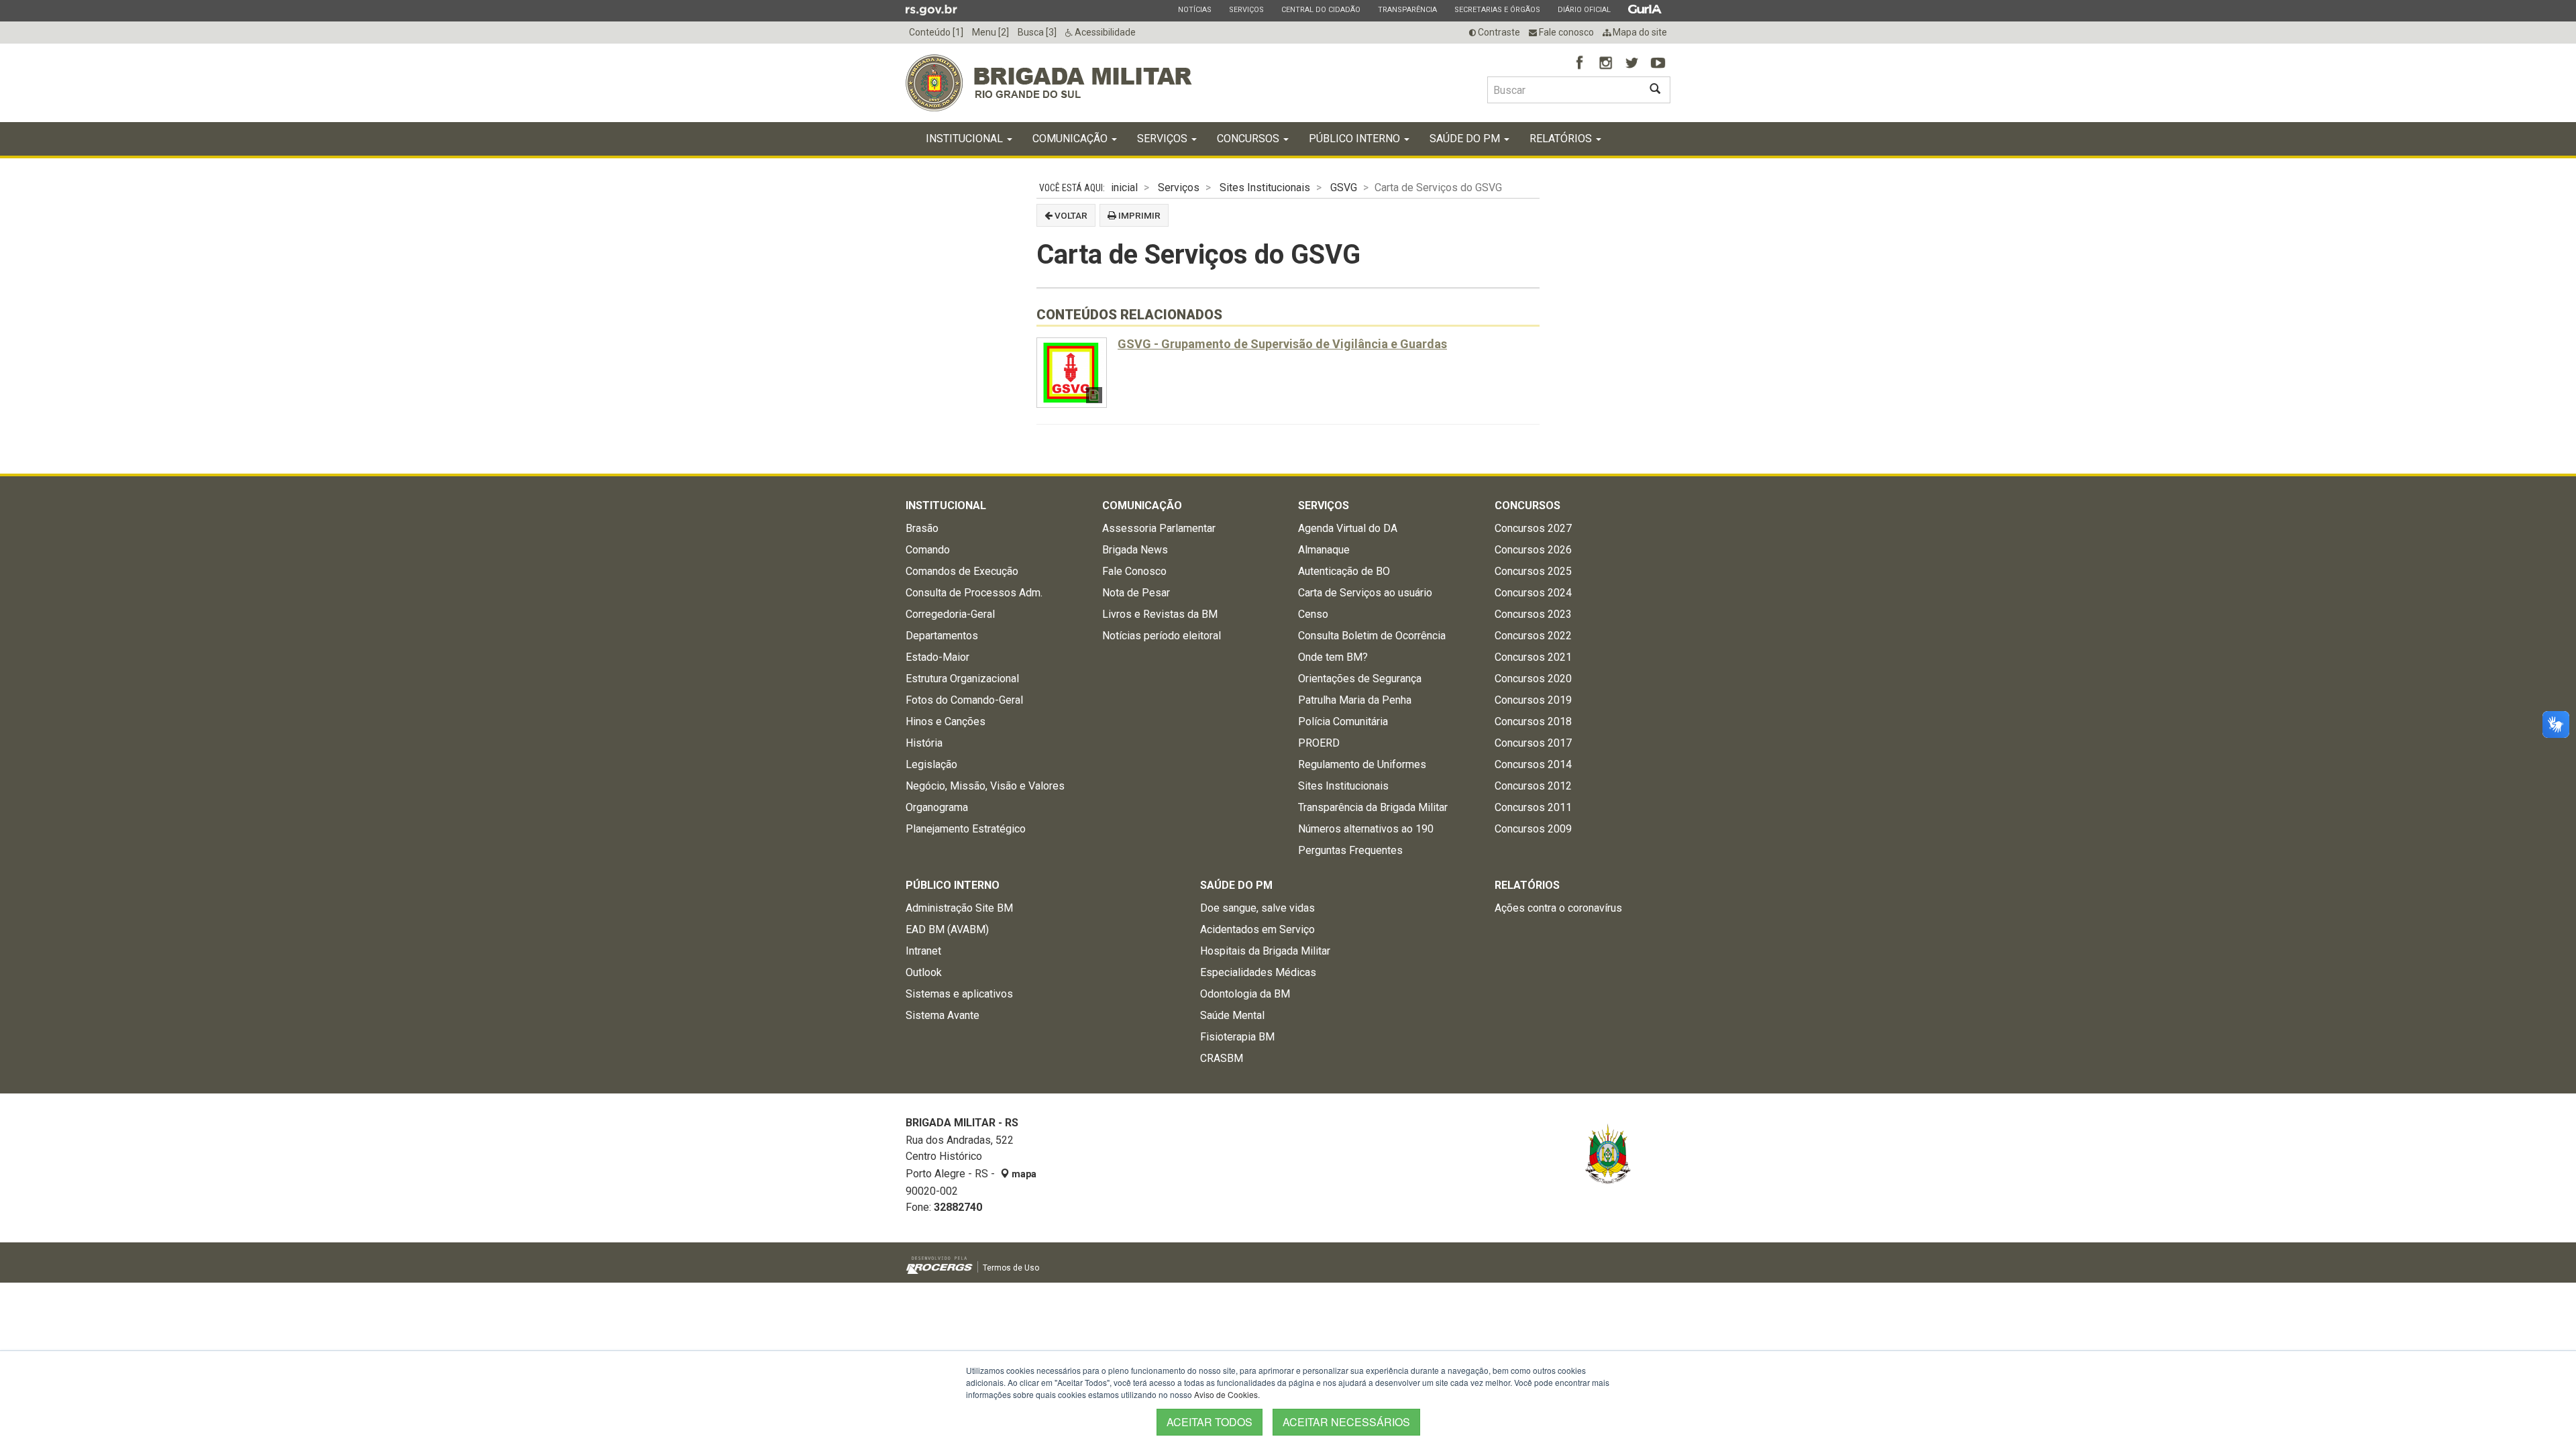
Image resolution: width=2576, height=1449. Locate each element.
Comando (928, 550)
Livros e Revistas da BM (1160, 614)
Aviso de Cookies (1226, 1394)
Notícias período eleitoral (1162, 636)
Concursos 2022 (1533, 636)
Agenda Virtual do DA (1348, 528)
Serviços (1246, 9)
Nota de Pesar (1136, 593)
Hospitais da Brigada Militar (1265, 951)
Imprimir (1138, 215)
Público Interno (1356, 139)
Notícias (1194, 9)
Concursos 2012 (1533, 786)
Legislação (931, 764)
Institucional (966, 139)
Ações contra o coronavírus (1558, 908)
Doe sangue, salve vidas (1257, 908)
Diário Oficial (1584, 9)
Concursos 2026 (1533, 550)
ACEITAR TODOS (1210, 1422)
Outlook (924, 972)
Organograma (937, 807)
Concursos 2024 (1533, 593)
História (924, 743)
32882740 (958, 1207)
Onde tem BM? (1333, 657)
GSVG (1344, 187)
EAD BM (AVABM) (947, 929)
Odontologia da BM (1245, 994)
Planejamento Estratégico (966, 829)
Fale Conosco (1134, 571)
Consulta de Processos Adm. (974, 593)
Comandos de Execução (962, 571)
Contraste (1498, 32)
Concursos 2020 (1533, 679)
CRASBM (1222, 1058)
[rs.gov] (931, 9)
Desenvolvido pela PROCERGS (940, 1265)
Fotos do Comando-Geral (964, 700)
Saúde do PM (1466, 139)
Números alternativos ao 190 (1366, 829)
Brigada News (1135, 550)
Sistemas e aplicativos (959, 994)
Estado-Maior (937, 657)
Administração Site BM (959, 908)
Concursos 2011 (1533, 807)
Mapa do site (1639, 32)
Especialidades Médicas (1258, 972)
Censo (1313, 614)
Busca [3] (1037, 32)
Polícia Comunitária (1343, 721)
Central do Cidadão (1321, 9)
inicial (1124, 187)
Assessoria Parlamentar (1159, 528)
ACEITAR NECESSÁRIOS (1346, 1422)
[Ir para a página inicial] (1049, 83)
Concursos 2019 (1533, 700)
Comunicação (1071, 139)
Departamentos (942, 636)
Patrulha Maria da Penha (1355, 700)
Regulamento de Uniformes (1362, 764)
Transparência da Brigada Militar (1373, 807)
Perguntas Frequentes (1350, 850)
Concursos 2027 (1533, 528)
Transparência (1407, 9)
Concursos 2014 (1533, 764)
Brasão (922, 528)
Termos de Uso (1011, 1268)
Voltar (1070, 215)
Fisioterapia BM (1237, 1037)
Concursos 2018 (1533, 721)
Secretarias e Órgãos (1497, 9)
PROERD (1319, 743)
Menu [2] (990, 32)
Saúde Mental (1232, 1015)
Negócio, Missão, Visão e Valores (985, 786)
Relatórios (1562, 139)
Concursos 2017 (1533, 743)
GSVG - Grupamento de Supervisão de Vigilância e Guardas (1282, 344)
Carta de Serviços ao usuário (1365, 593)
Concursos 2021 (1533, 657)
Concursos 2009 (1533, 829)
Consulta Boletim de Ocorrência (1372, 636)
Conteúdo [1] (936, 32)
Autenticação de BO (1344, 571)
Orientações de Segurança (1360, 679)
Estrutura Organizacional (962, 679)
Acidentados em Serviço (1257, 929)
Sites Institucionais (1265, 187)
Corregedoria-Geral (950, 614)
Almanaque (1324, 550)
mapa (1023, 1174)
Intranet (923, 951)
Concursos (1249, 139)
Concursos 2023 (1533, 614)
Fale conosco (1565, 32)
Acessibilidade (1104, 32)
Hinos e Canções (946, 721)
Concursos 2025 (1533, 571)
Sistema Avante (943, 1015)
